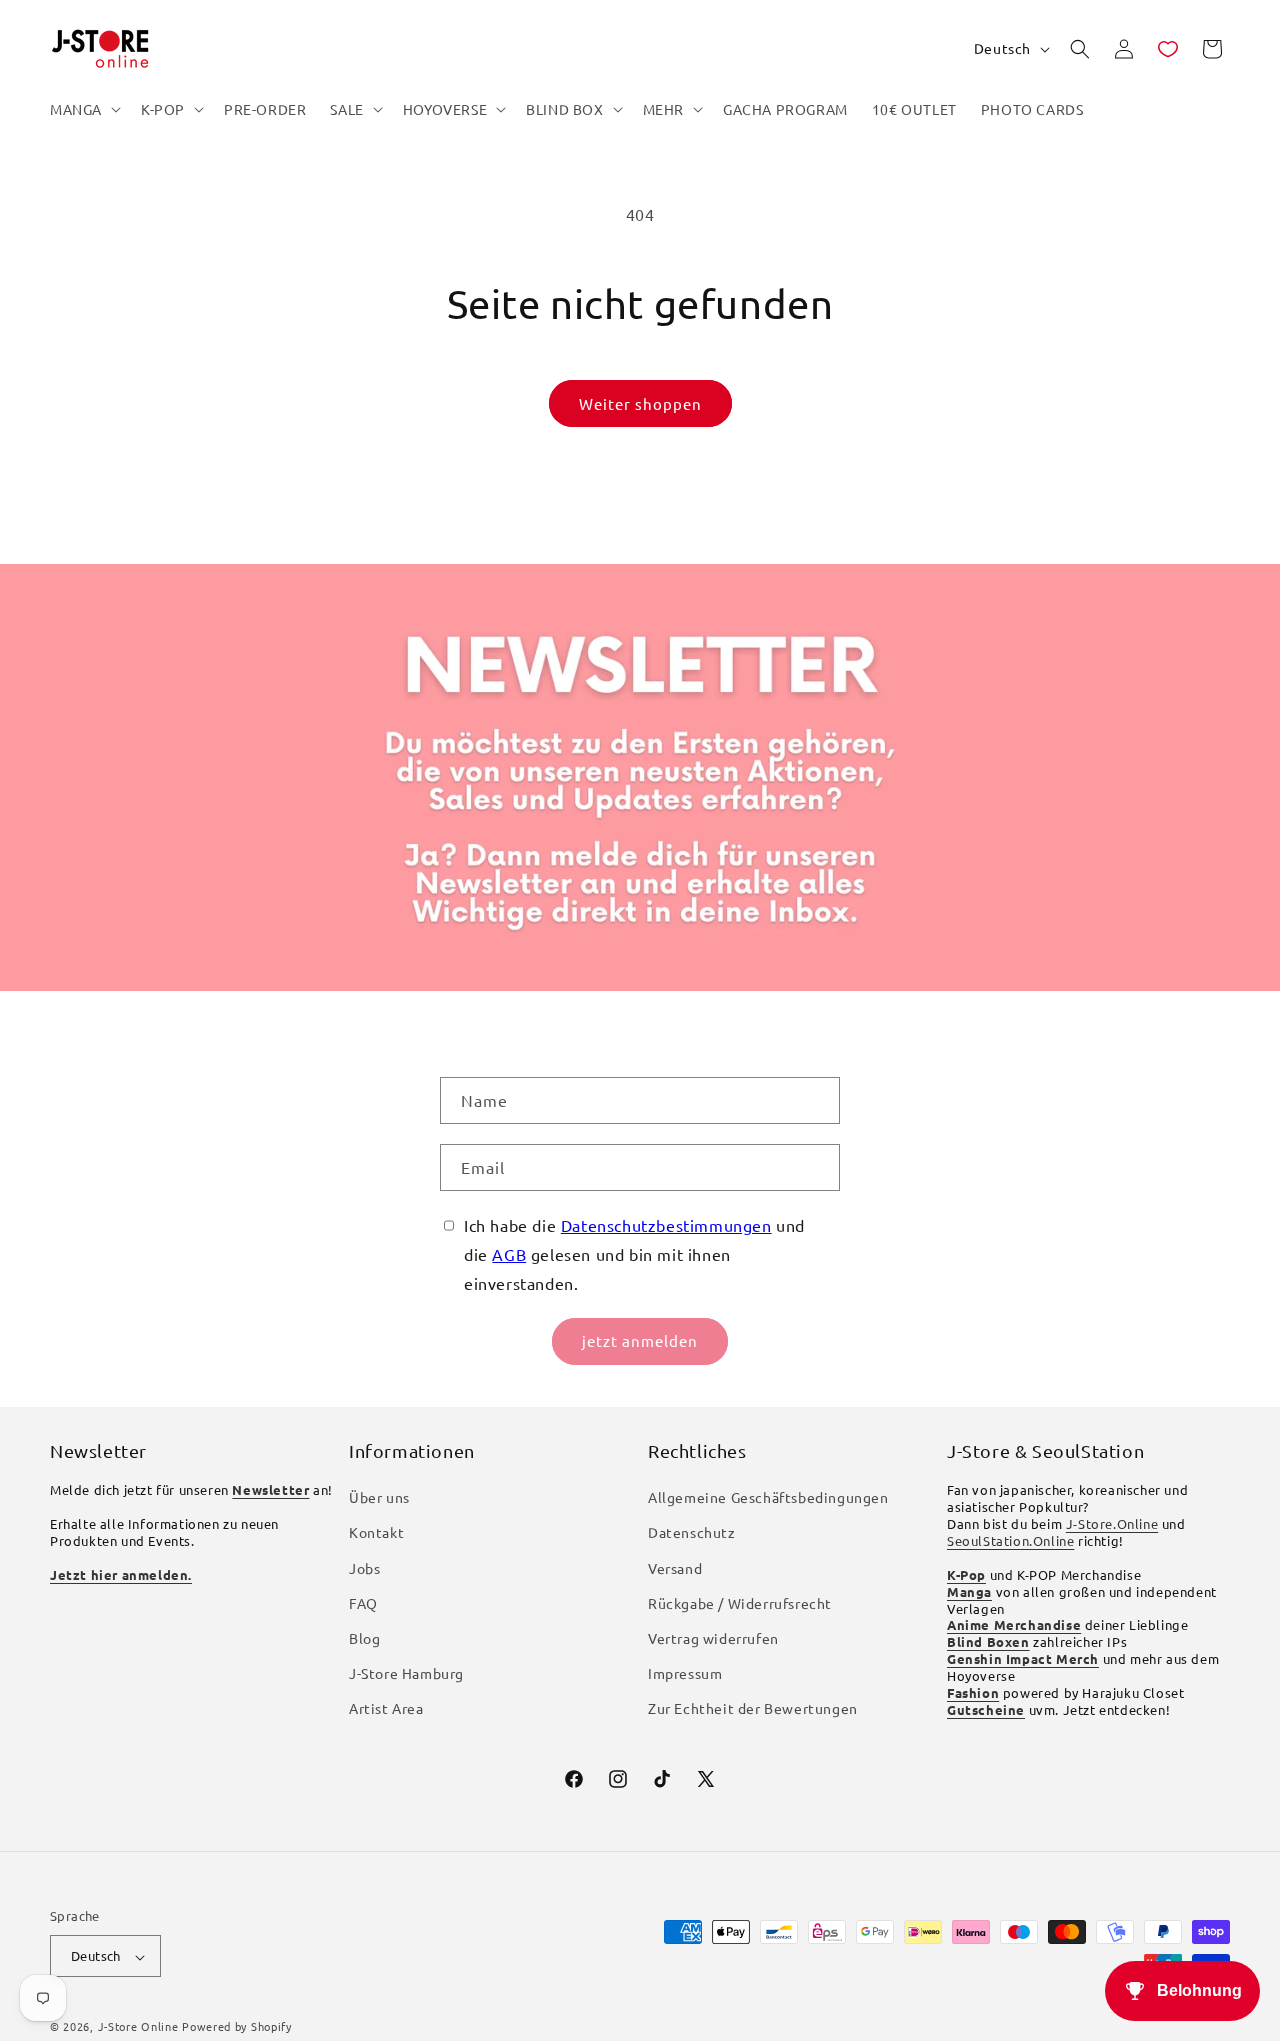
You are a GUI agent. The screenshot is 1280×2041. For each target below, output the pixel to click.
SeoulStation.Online (1010, 1540)
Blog (364, 1639)
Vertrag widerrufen (713, 1639)
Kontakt (376, 1533)
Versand (675, 1568)
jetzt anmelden (640, 1340)
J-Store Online (138, 2027)
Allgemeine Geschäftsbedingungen (768, 1498)
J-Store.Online (1112, 1524)
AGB (509, 1254)
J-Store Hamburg (406, 1674)
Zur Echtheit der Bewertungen (753, 1709)
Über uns (379, 1498)
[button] (83, 109)
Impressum (685, 1674)
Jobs (364, 1568)
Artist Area (386, 1709)
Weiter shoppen (640, 403)
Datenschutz (692, 1533)
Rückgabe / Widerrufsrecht (740, 1603)
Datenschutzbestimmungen (666, 1225)
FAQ (363, 1603)
